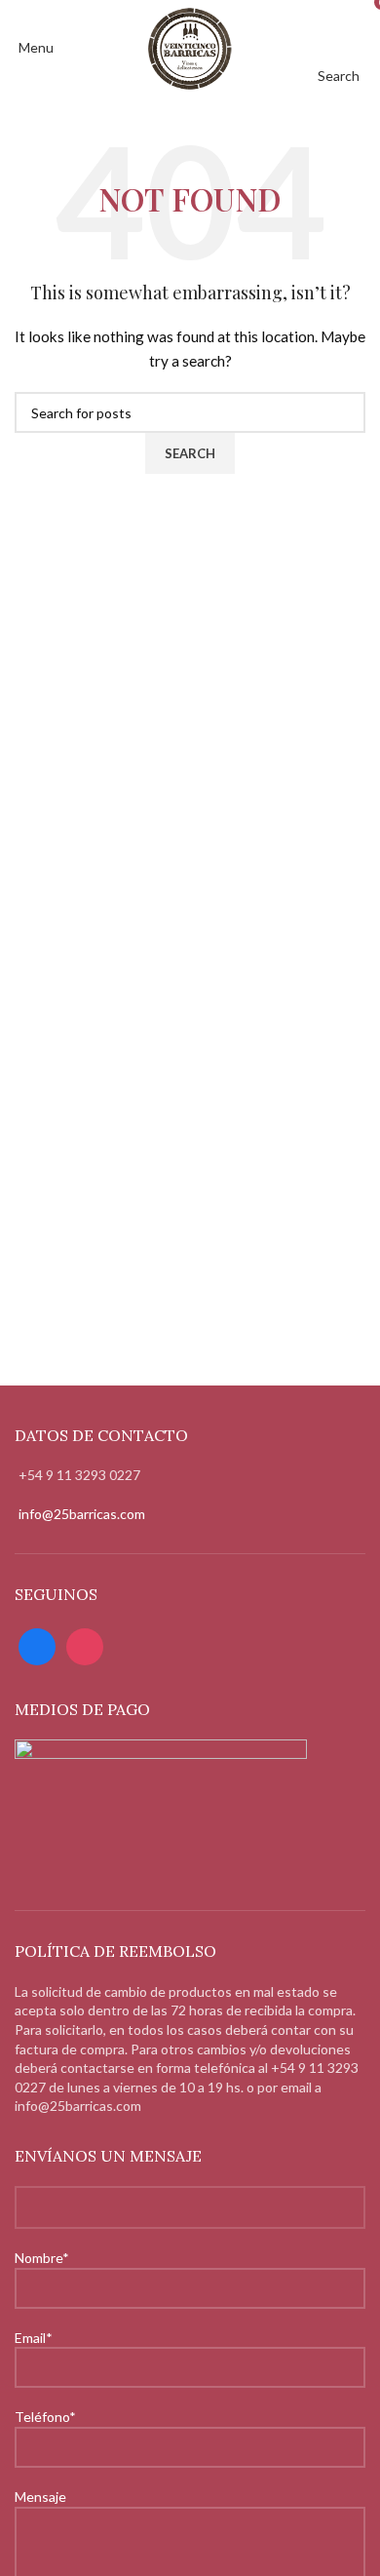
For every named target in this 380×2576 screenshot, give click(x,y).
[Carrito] (365, 47)
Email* (34, 2338)
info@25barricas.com (82, 1514)
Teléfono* (45, 2417)
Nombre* (42, 2258)
